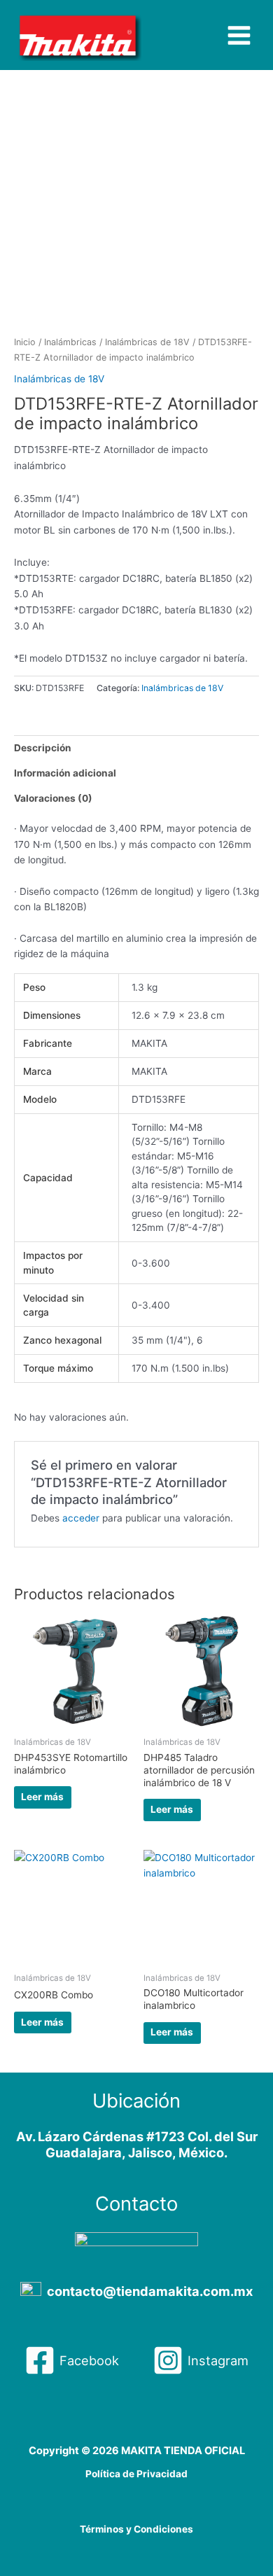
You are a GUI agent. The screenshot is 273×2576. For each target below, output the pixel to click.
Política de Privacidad (136, 2474)
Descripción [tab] (43, 748)
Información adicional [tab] (65, 773)
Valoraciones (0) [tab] (53, 798)
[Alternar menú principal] (239, 35)
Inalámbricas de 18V (147, 342)
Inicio (25, 342)
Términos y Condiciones (136, 2529)
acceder (81, 1518)
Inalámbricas (70, 342)
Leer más (42, 1797)
